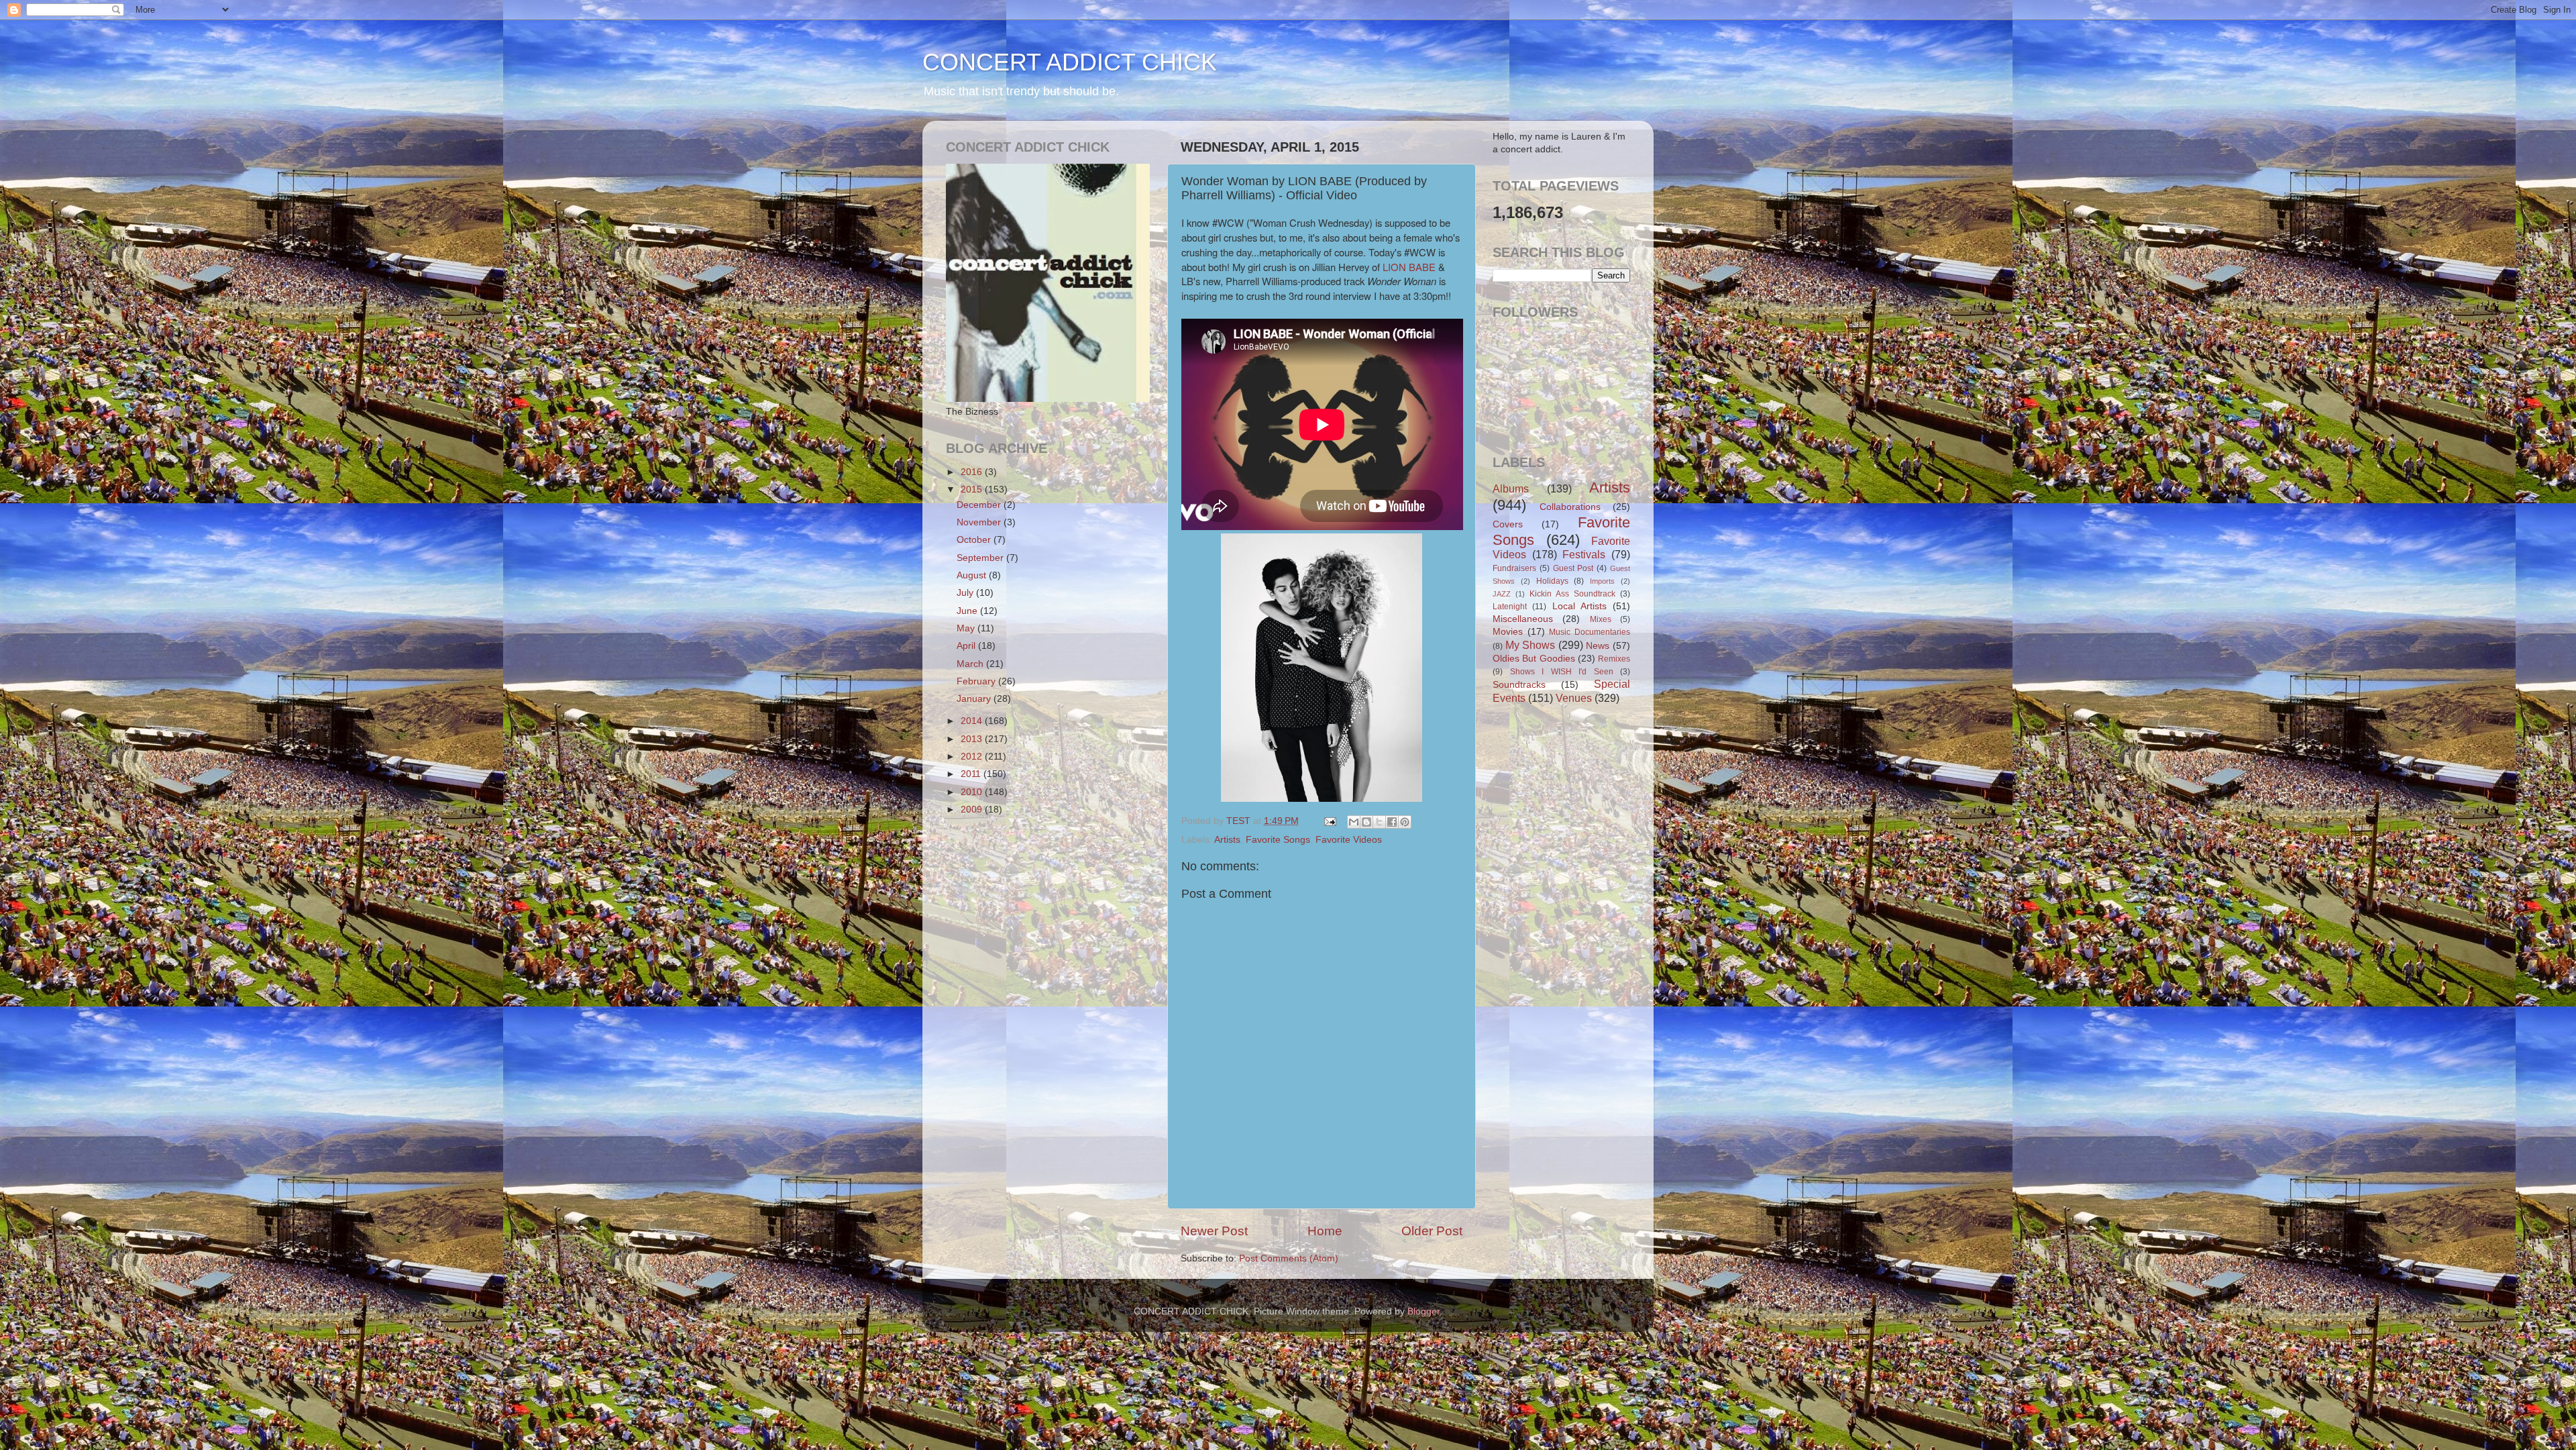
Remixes (1614, 659)
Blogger (1424, 1311)
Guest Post (1573, 568)
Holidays (1552, 581)
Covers (1508, 524)
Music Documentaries (1590, 632)
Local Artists (1579, 606)
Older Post (1432, 1231)
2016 (973, 472)
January (975, 699)
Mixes (1601, 619)
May (967, 628)
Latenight (1510, 607)
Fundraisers (1514, 568)
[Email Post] (1329, 821)
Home (1325, 1231)
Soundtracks (1519, 685)
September (981, 558)
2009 (973, 810)
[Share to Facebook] (1392, 822)
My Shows (1531, 645)
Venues (1574, 698)
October (975, 540)
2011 (972, 774)
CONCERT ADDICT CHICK (1070, 62)
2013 (973, 739)
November (980, 522)
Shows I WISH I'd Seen (1562, 672)
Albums (1511, 488)
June (968, 611)
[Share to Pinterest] (1405, 822)
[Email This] (1354, 822)
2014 (973, 721)
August (973, 575)
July (966, 593)
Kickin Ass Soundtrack (1572, 594)
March (971, 664)
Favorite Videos (1349, 840)
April (967, 646)
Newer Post (1214, 1231)
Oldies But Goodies (1534, 659)
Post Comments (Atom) (1289, 1258)
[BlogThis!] (1366, 822)
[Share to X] (1379, 822)
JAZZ (1502, 594)
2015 (973, 489)
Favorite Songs (1278, 840)
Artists (1227, 840)
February (977, 681)
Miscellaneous (1523, 619)
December (980, 505)
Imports (1602, 581)
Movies (1508, 632)
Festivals (1584, 554)
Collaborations (1570, 507)
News (1598, 646)
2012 (973, 757)
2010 (973, 792)
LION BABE (1409, 267)
